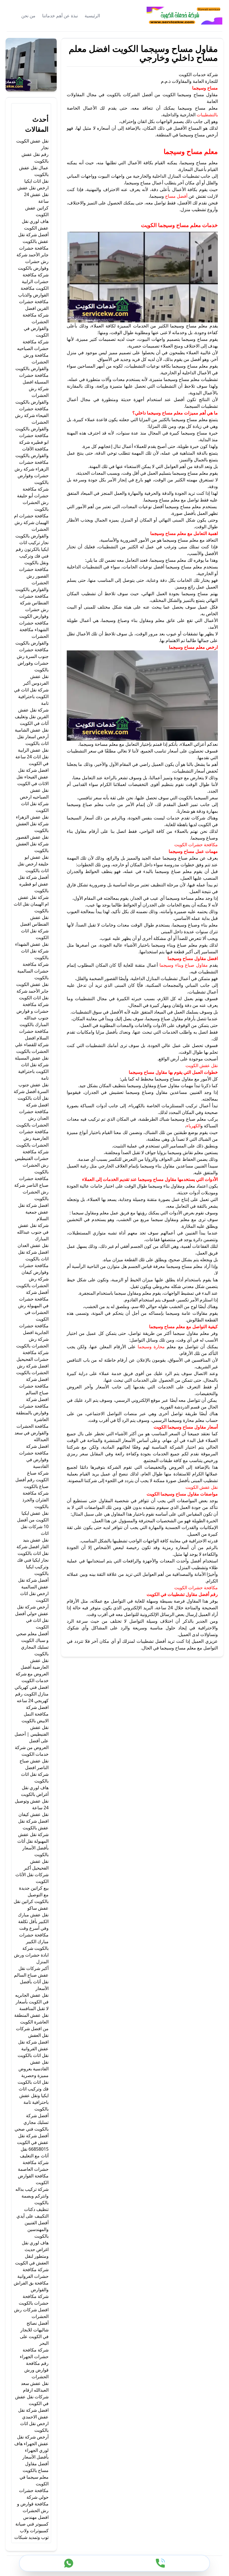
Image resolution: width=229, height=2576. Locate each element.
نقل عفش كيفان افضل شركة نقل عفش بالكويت (33, 1821)
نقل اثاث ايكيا (36, 181)
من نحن (28, 16)
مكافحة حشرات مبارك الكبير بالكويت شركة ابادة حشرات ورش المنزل (31, 1948)
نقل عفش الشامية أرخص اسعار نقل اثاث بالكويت (32, 737)
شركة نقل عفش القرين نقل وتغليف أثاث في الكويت (32, 717)
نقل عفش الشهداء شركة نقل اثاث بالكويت (32, 951)
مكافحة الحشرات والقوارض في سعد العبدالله (32, 1433)
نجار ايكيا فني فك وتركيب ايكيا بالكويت (33, 1567)
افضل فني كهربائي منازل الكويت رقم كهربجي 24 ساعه (32, 1694)
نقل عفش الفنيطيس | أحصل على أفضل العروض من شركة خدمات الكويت (32, 1741)
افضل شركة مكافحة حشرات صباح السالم (34, 1386)
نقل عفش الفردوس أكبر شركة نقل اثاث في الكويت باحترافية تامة (31, 690)
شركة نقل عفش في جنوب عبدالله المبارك (33, 1232)
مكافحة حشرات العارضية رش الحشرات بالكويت (32, 1138)
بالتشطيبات (207, 115)
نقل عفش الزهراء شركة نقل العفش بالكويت (32, 824)
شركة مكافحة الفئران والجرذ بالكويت (35, 1500)
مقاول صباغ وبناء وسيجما (184, 965)
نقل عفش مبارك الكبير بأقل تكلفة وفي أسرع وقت (33, 1921)
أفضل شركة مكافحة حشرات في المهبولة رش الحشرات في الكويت (33, 1306)
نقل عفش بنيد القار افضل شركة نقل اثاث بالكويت (33, 1547)
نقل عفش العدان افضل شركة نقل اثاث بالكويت (33, 1252)
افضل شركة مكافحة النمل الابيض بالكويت (35, 1714)
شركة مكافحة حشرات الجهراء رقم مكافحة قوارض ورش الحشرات (34, 2363)
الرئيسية (92, 16)
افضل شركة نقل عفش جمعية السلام (33, 1212)
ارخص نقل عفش (33, 188)
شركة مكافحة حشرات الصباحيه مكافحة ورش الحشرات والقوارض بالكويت (32, 355)
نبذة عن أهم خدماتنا (60, 16)
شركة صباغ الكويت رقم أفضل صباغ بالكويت (32, 1480)
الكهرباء (193, 1126)
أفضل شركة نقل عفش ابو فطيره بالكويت (33, 884)
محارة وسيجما (151, 1347)
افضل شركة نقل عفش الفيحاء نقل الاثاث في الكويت (33, 777)
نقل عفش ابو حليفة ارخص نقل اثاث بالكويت (33, 864)
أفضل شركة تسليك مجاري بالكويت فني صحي (32, 2122)
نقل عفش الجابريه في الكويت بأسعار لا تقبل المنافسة (32, 2002)
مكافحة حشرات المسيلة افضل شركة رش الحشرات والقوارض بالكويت (32, 389)
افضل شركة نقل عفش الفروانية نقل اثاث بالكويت (33, 2049)
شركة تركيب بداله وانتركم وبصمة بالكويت (32, 2196)
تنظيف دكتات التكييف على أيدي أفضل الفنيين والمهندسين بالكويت (33, 2223)
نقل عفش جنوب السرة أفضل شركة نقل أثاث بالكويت (31, 1091)
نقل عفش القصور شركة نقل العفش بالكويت (32, 844)
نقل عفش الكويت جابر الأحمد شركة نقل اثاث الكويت (32, 991)
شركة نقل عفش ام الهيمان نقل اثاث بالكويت (31, 904)
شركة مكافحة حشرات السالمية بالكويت (33, 971)
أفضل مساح (176, 196)
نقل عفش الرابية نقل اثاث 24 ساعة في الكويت (32, 757)
